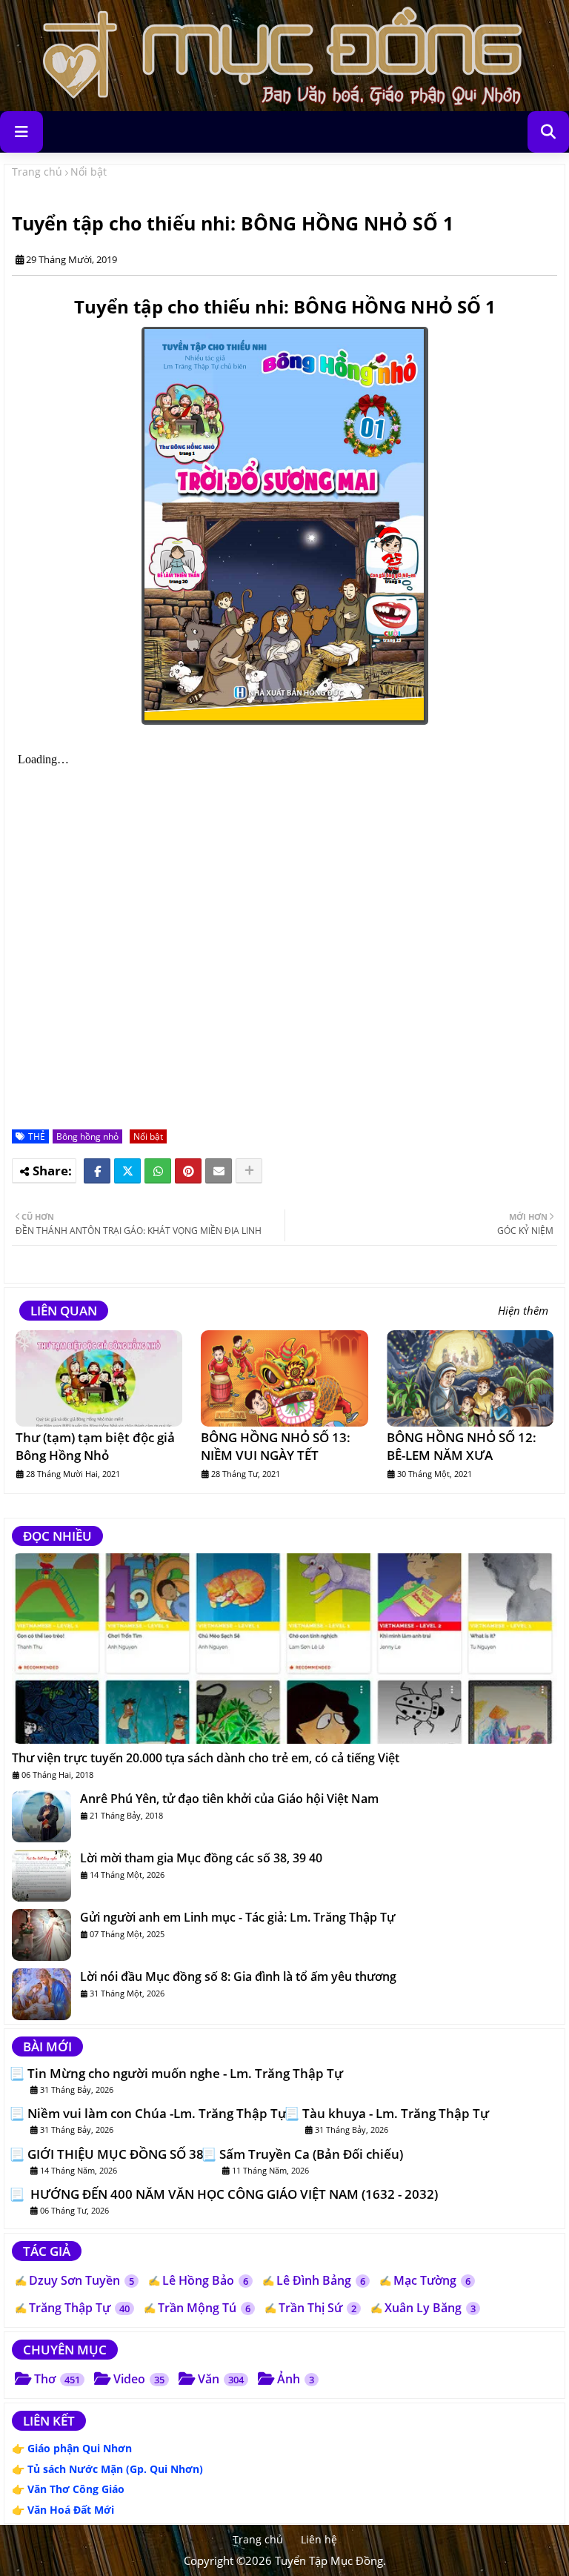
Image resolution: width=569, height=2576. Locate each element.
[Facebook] (97, 1171)
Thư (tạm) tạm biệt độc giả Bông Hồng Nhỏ (95, 1446)
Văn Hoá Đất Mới (71, 2510)
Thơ (57, 2379)
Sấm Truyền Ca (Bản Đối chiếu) (311, 2154)
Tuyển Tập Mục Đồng (329, 2560)
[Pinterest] (188, 1171)
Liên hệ (319, 2539)
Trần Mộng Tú (204, 2308)
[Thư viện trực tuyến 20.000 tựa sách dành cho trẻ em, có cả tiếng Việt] (284, 1649)
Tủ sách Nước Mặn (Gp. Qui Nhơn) (115, 2469)
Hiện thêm (523, 1311)
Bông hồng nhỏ (87, 1136)
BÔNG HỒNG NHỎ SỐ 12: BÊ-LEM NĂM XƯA (462, 1446)
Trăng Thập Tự (79, 2308)
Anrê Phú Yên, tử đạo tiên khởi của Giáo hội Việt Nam (229, 1799)
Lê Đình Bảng (321, 2280)
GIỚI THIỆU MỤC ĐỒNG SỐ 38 (116, 2154)
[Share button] (249, 1171)
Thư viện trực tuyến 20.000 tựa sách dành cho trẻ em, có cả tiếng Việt (206, 1758)
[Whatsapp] (158, 1171)
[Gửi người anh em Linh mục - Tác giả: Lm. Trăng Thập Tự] (41, 1935)
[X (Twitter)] (127, 1171)
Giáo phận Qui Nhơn (80, 2448)
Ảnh (296, 2379)
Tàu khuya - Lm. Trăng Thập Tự (396, 2114)
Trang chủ (37, 172)
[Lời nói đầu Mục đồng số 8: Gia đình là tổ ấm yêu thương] (41, 1994)
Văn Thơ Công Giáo (76, 2489)
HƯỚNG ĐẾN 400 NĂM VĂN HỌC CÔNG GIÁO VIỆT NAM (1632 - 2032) (233, 2194)
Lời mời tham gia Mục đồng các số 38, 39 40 (201, 1858)
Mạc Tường (432, 2280)
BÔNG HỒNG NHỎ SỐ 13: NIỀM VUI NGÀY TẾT (276, 1446)
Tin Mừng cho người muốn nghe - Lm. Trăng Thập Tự (185, 2074)
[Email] (219, 1171)
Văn (221, 2379)
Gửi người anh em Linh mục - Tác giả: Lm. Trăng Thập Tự (237, 1917)
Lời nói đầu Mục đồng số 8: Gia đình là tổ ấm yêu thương (238, 1976)
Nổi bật (89, 172)
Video (139, 2379)
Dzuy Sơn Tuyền (81, 2280)
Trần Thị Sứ (317, 2308)
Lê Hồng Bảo (205, 2280)
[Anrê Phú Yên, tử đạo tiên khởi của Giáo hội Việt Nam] (41, 1816)
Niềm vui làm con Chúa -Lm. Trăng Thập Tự (157, 2114)
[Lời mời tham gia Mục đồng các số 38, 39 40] (41, 1876)
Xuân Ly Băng (430, 2308)
